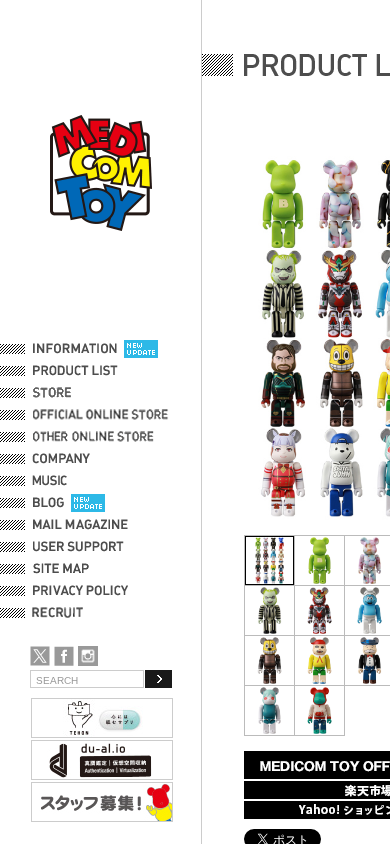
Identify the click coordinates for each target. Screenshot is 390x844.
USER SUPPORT (78, 547)
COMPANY (61, 459)
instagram (88, 656)
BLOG (48, 503)
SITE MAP (61, 569)
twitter (40, 656)
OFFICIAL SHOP (77, 393)
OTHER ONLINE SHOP (95, 437)
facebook (64, 656)
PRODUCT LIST (75, 371)
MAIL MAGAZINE (80, 525)
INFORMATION (75, 349)
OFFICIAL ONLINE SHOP (102, 415)
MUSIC (53, 481)
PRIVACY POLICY (80, 591)
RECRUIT (61, 613)
